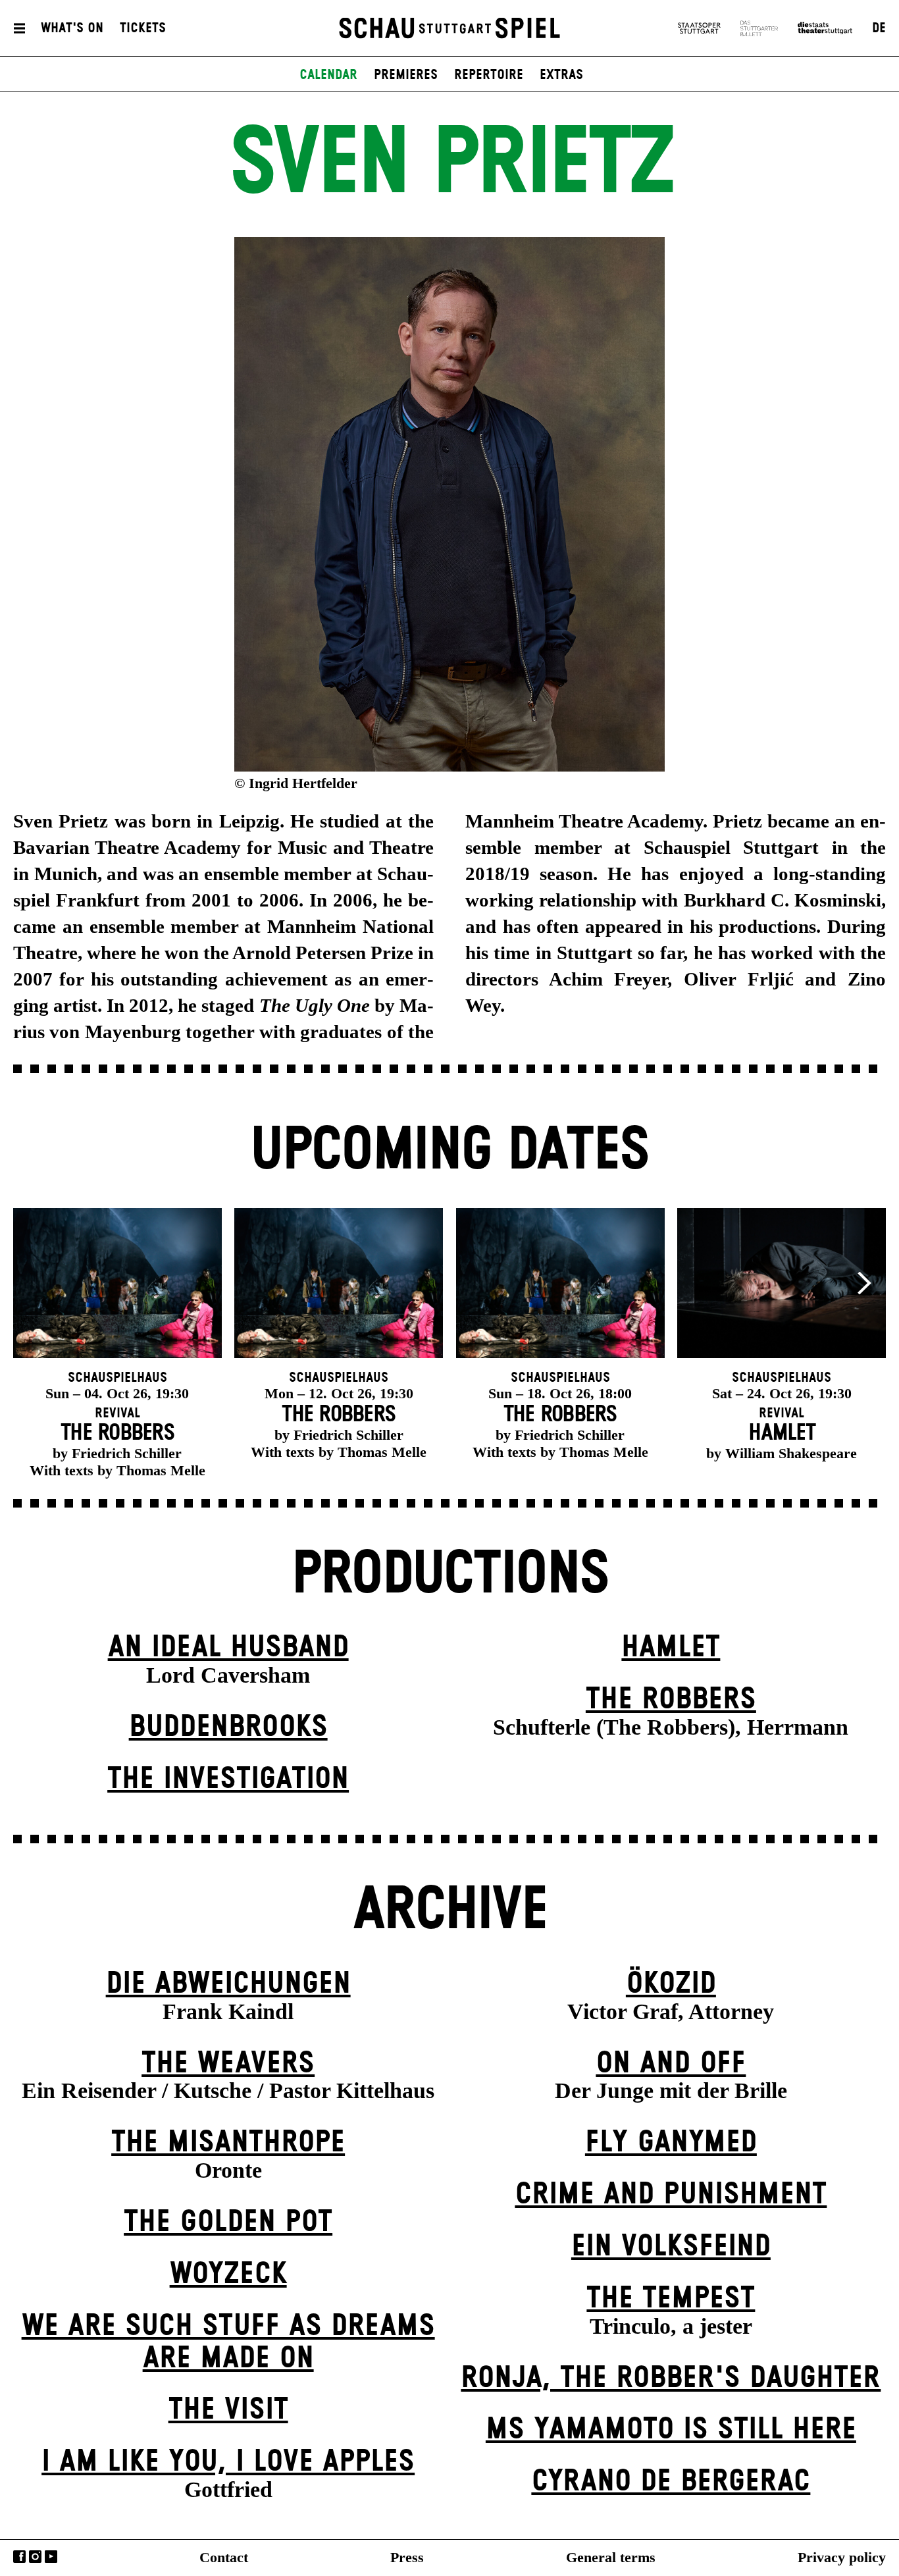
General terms (611, 2557)
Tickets (143, 28)
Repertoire (489, 75)
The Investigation (228, 1779)
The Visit (228, 2410)
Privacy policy (842, 2557)
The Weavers (228, 2063)
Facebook (19, 2557)
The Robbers (671, 1699)
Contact (224, 2557)
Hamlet (671, 1647)
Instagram (35, 2557)
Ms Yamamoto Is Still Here (671, 2430)
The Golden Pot (228, 2222)
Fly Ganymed (671, 2142)
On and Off (671, 2063)
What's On (72, 28)
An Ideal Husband (228, 1647)
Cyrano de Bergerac (671, 2482)
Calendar (328, 75)
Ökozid (671, 1984)
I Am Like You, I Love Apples (228, 2462)
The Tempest (671, 2299)
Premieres (406, 75)
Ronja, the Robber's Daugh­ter (671, 2378)
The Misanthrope (228, 2142)
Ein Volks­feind (671, 2247)
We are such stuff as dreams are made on (228, 2342)
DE (879, 28)
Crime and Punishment (671, 2195)
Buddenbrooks (228, 1727)
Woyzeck (228, 2274)
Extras (561, 75)
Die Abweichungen (228, 1984)
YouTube (51, 2557)
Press (407, 2557)
